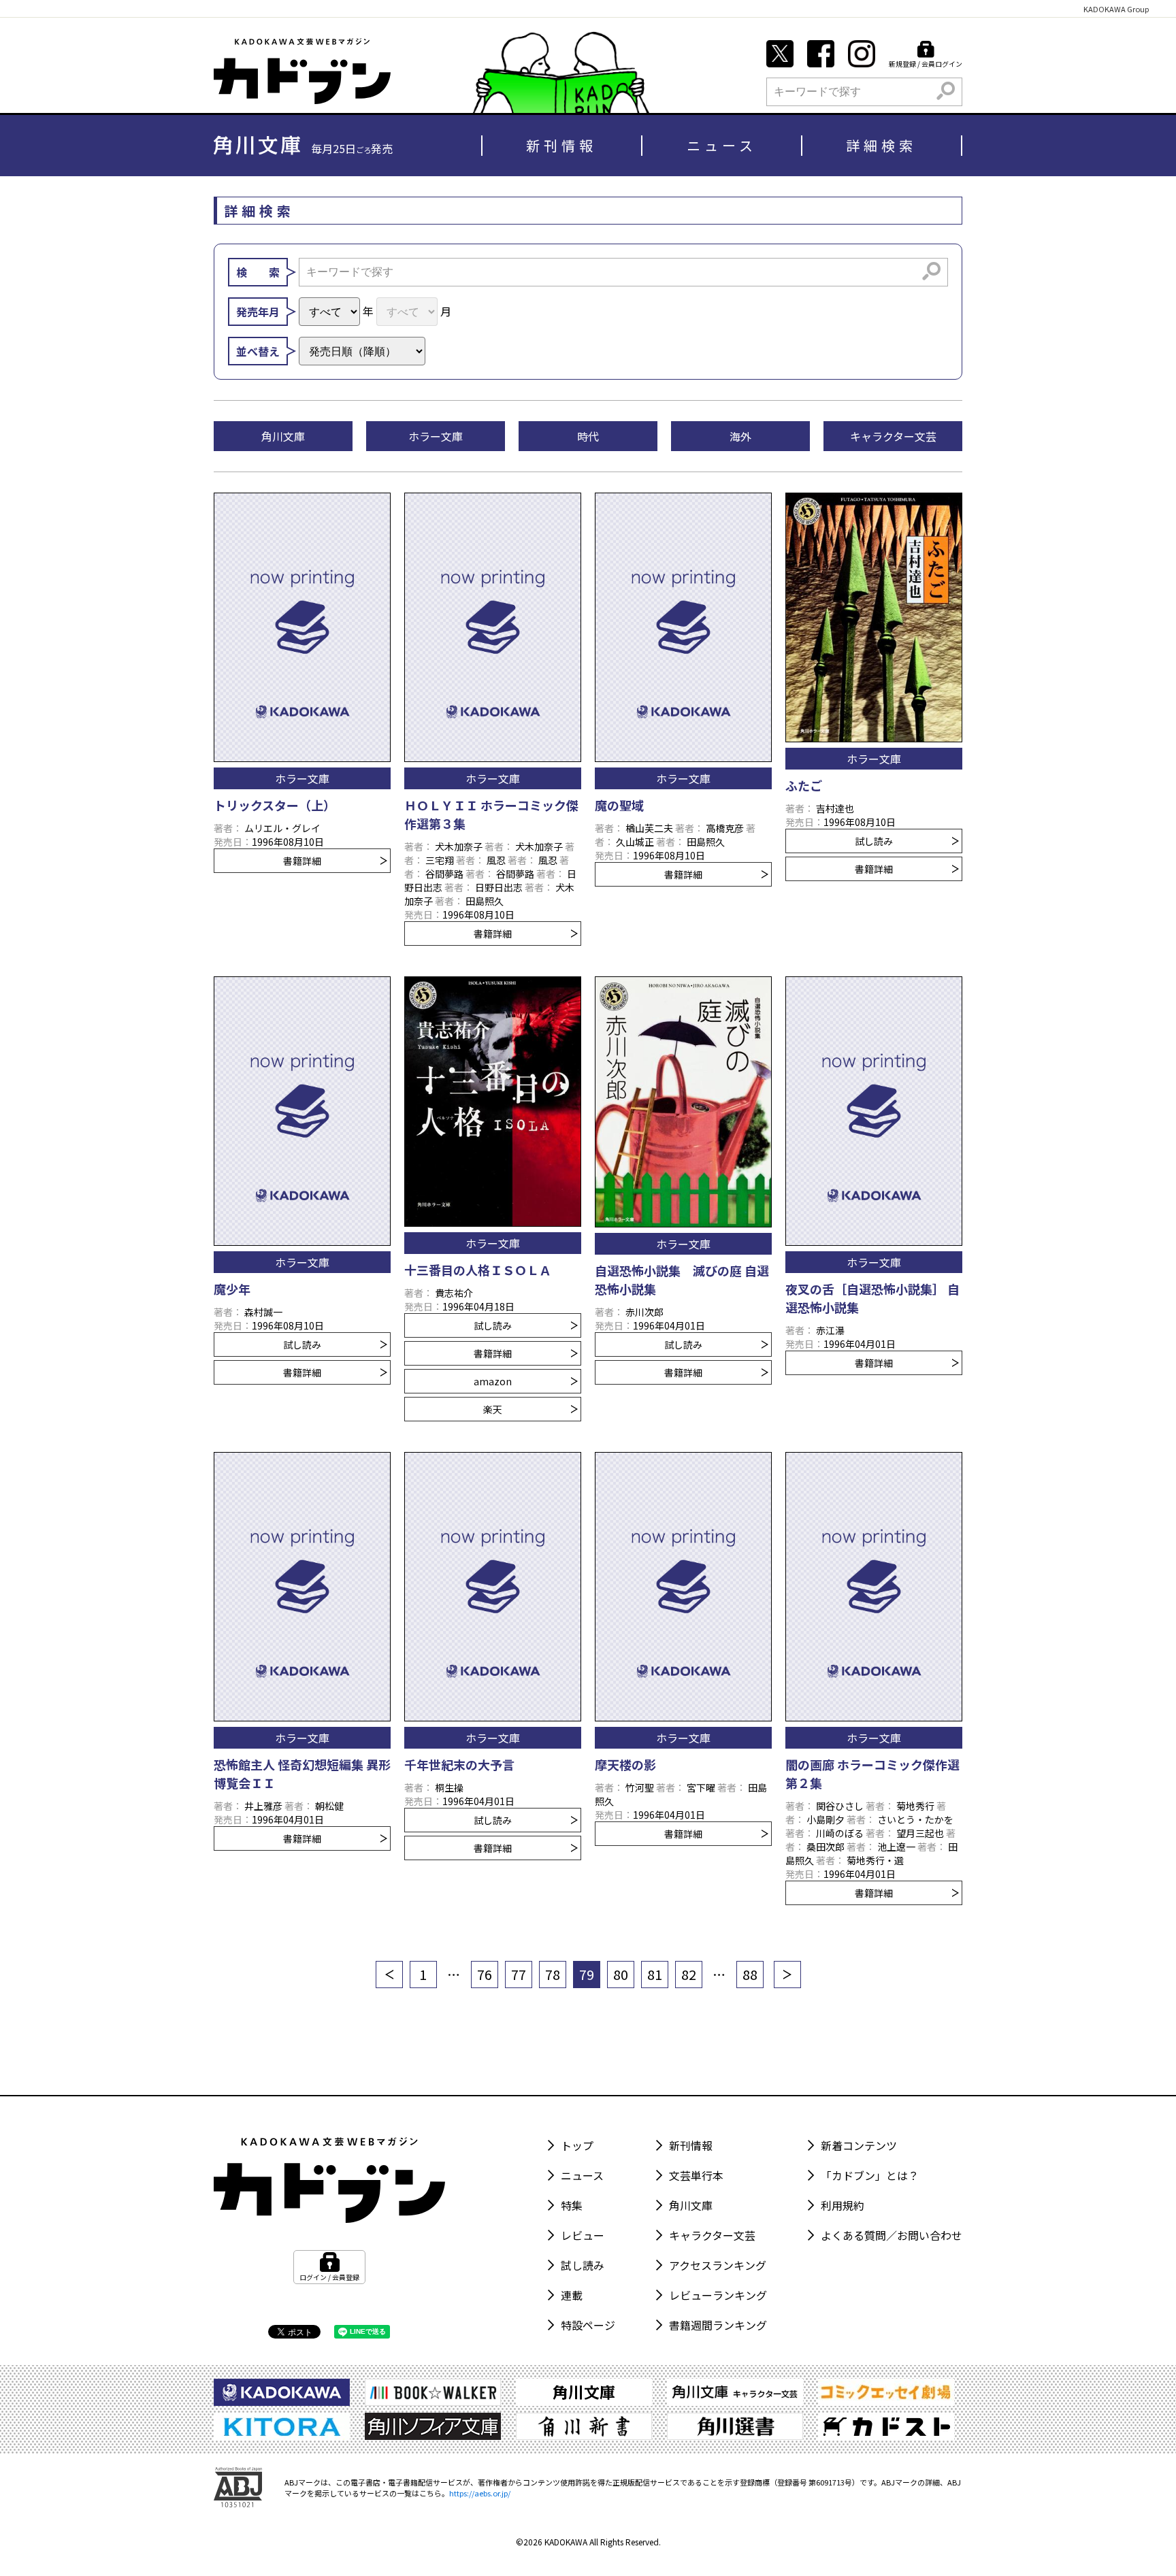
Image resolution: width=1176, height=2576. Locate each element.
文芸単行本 (696, 2175)
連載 (572, 2295)
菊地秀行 (915, 1806)
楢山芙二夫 (649, 828)
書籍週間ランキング (718, 2325)
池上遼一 (896, 1847)
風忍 (496, 860)
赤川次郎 (644, 1312)
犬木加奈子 (459, 846)
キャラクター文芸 (712, 2235)
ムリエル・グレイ (282, 828)
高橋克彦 (725, 828)
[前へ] (389, 1975)
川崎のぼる (840, 1833)
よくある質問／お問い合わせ (892, 2235)
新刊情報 (561, 145)
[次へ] (787, 1975)
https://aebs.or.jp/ (480, 2493)
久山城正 (635, 842)
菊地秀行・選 (875, 1860)
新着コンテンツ (859, 2145)
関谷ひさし (840, 1806)
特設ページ (588, 2325)
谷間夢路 (444, 874)
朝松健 (329, 1806)
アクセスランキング (718, 2265)
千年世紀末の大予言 (459, 1764)
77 (519, 1974)
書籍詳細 (302, 861)
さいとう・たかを (915, 1819)
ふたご (804, 785)
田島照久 (485, 901)
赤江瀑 (830, 1330)
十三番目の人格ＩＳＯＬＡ (478, 1270)
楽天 (493, 1409)
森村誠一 (263, 1312)
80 (621, 1974)
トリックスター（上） (275, 805)
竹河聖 (640, 1787)
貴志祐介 (454, 1293)
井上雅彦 (263, 1806)
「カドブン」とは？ (870, 2175)
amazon (493, 1381)
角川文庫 (691, 2205)
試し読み (874, 841)
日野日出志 (499, 887)
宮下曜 (701, 1787)
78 (553, 1974)
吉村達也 (835, 808)
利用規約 (843, 2205)
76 (485, 1974)
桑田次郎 (826, 1847)
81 (655, 1974)
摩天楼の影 (625, 1764)
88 (750, 1974)
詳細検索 (881, 145)
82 (689, 1974)
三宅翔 (440, 860)
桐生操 (449, 1787)
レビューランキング (718, 2295)
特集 (572, 2205)
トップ (577, 2145)
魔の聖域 (619, 805)
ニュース (722, 145)
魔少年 (232, 1289)
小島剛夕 (826, 1819)
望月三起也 (920, 1833)
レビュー (583, 2235)
